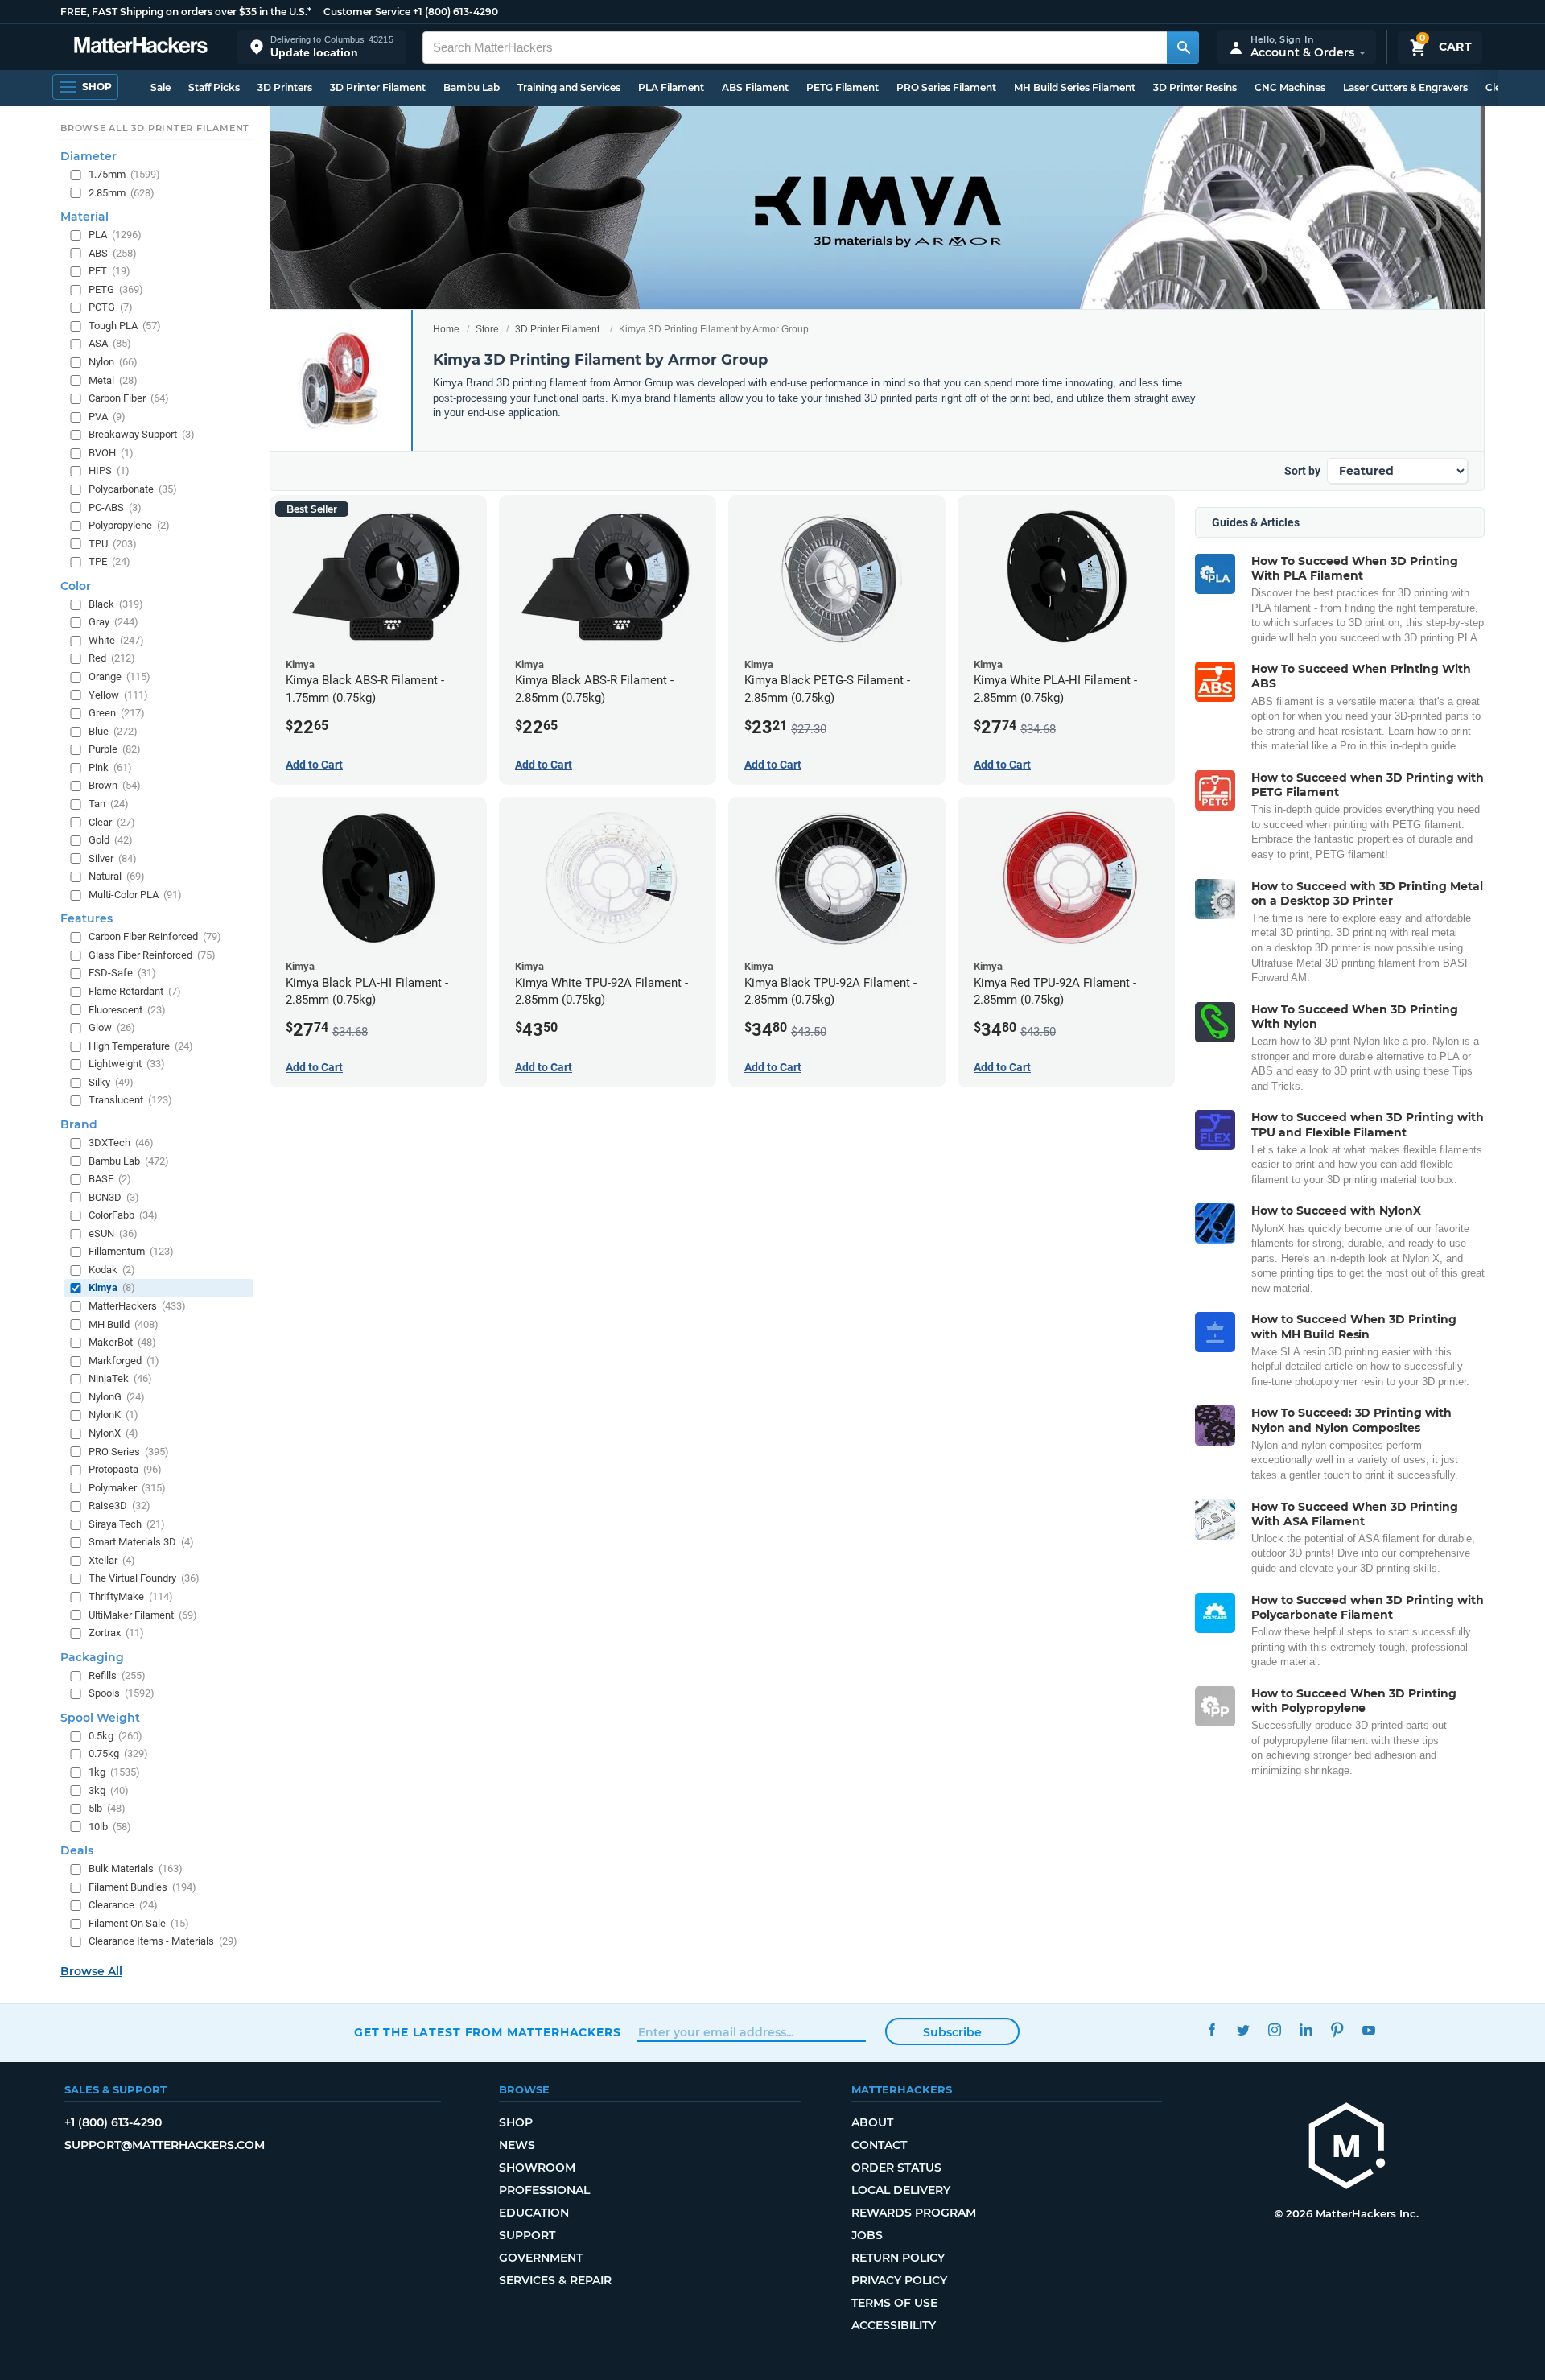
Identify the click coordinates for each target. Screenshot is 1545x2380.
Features (87, 918)
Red (112, 658)
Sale (161, 87)
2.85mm (122, 192)
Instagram (1274, 2030)
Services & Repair (555, 2280)
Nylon (113, 362)
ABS (113, 252)
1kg (114, 1772)
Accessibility (894, 2325)
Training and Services (569, 87)
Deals (77, 1850)
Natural (117, 876)
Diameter (89, 156)
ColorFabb (123, 1215)
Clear (112, 821)
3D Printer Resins (1195, 87)
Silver (113, 858)
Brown (115, 785)
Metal (113, 379)
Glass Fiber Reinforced (152, 955)
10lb (110, 1826)
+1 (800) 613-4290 (455, 12)
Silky (111, 1082)
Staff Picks (214, 87)
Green (117, 713)
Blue (113, 730)
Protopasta (125, 1469)
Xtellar (112, 1560)
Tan (109, 804)
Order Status (896, 2168)
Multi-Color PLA (135, 895)
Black (116, 604)
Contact (879, 2145)
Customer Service (367, 12)
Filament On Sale (139, 1923)
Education (534, 2213)
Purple (115, 749)
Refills (117, 1675)
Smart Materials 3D (141, 1542)
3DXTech (121, 1143)
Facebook (1211, 2030)
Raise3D (119, 1506)
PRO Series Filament (946, 87)
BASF (110, 1179)
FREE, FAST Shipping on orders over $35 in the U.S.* (186, 12)
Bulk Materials (136, 1869)
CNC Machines (1290, 87)
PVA (107, 416)
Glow (112, 1027)
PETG (116, 289)
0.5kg (115, 1736)
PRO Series (129, 1451)
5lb (107, 1808)
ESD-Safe (122, 973)
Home (446, 329)
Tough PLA (125, 326)
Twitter (1243, 2030)
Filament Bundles (142, 1887)
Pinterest (1337, 2030)
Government (541, 2258)
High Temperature (141, 1045)
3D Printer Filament (378, 87)
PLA (115, 235)
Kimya (112, 1287)
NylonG (117, 1397)
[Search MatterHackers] (1183, 47)
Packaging (92, 1656)
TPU (113, 543)
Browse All (91, 1971)
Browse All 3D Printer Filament (155, 128)
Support (527, 2235)
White (116, 640)
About (872, 2122)
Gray (113, 622)
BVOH (111, 453)
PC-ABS (115, 507)
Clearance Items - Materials (163, 1941)
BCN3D (114, 1196)
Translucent (130, 1100)
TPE (109, 561)
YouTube (1368, 2030)
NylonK (113, 1415)
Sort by (1302, 471)
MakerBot (122, 1342)
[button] (322, 47)
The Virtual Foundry (144, 1578)
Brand (79, 1124)
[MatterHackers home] (141, 47)
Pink (110, 767)
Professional (544, 2190)
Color (76, 586)
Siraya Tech (127, 1524)
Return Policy (898, 2258)
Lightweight (127, 1064)
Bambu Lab (472, 87)
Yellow (118, 694)
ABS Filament (755, 87)
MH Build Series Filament (1075, 87)
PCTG (111, 307)
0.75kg (118, 1753)
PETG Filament (843, 87)
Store (487, 329)
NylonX (113, 1433)
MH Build (124, 1324)
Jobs (867, 2235)
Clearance (123, 1905)
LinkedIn (1306, 2030)
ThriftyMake (131, 1596)
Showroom (537, 2168)
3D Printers (285, 87)
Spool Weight (100, 1718)
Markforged (124, 1360)
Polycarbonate (133, 489)
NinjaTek (120, 1378)
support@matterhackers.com (165, 2145)
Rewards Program (914, 2213)
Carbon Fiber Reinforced (155, 936)
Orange (119, 676)
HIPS (109, 470)
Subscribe (952, 2032)
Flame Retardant (135, 991)
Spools (122, 1693)
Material (84, 217)
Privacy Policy (899, 2280)
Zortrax (116, 1633)
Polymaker (127, 1487)
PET (109, 271)
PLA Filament (671, 87)
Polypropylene (129, 525)
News (517, 2145)
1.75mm (124, 174)
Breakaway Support (142, 434)
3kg (109, 1790)
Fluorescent (127, 1009)
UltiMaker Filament (143, 1614)
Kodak (112, 1270)
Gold (111, 840)
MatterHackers (137, 1306)
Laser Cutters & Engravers (1405, 87)
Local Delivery (901, 2190)
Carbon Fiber (129, 398)
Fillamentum (131, 1251)
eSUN (113, 1233)
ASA (110, 343)
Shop (516, 2122)
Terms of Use (894, 2303)
